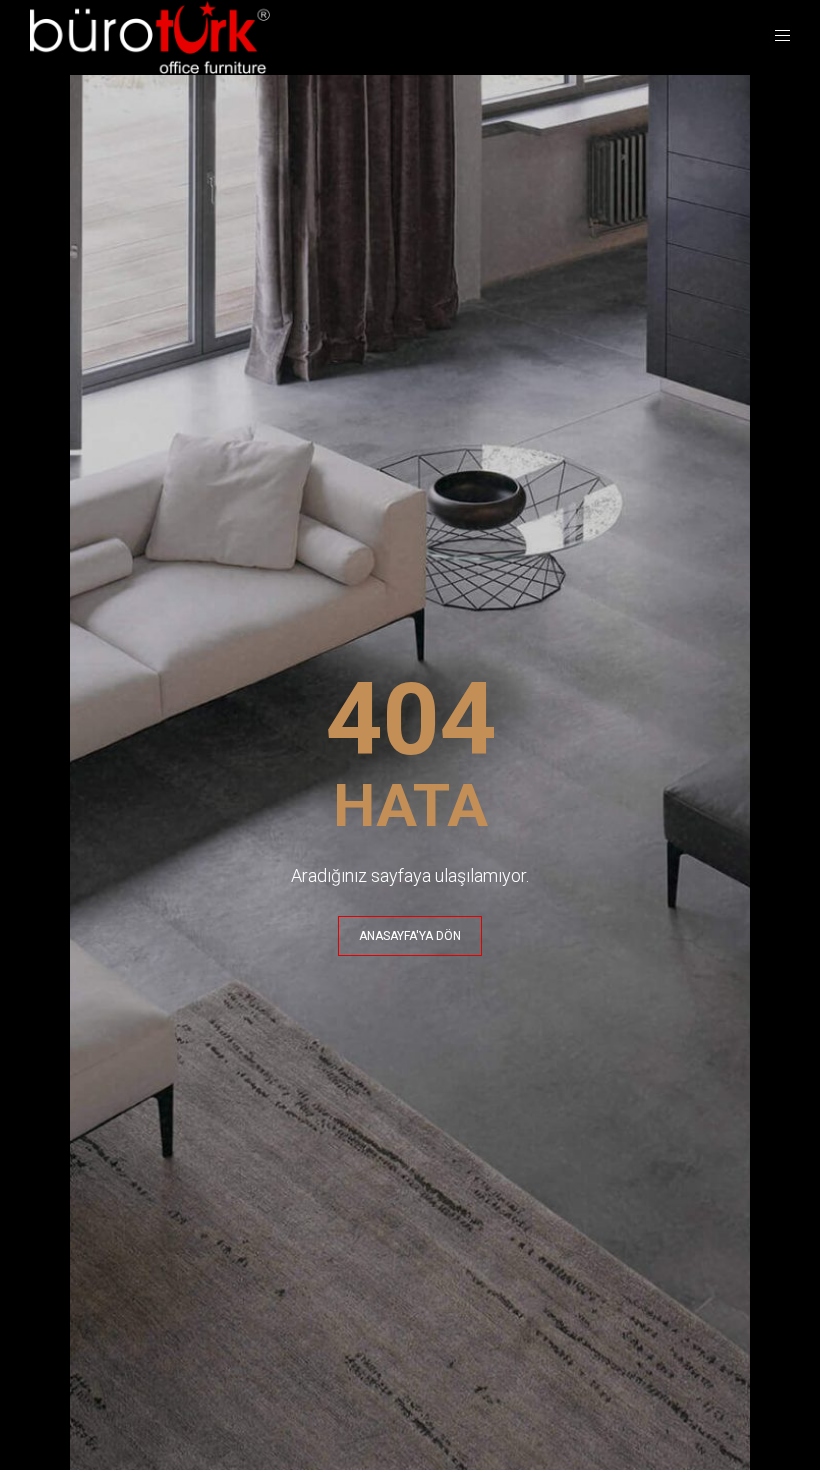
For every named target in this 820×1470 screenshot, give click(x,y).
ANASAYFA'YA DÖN (410, 936)
